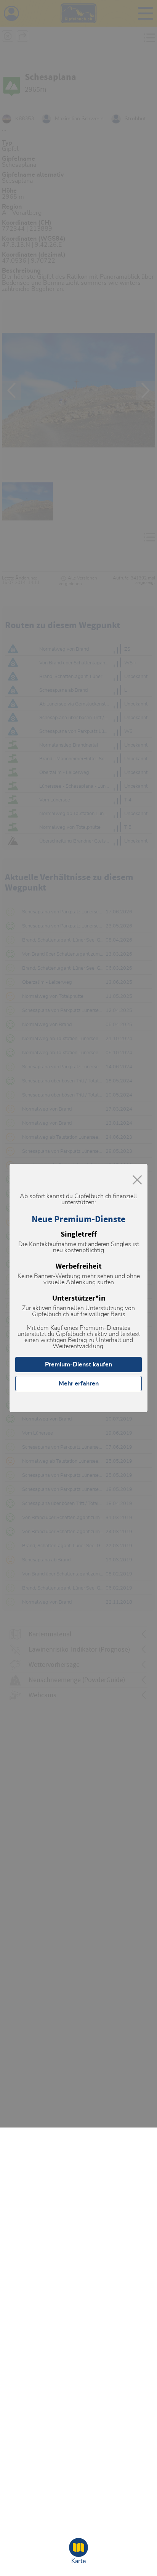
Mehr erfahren (79, 1384)
